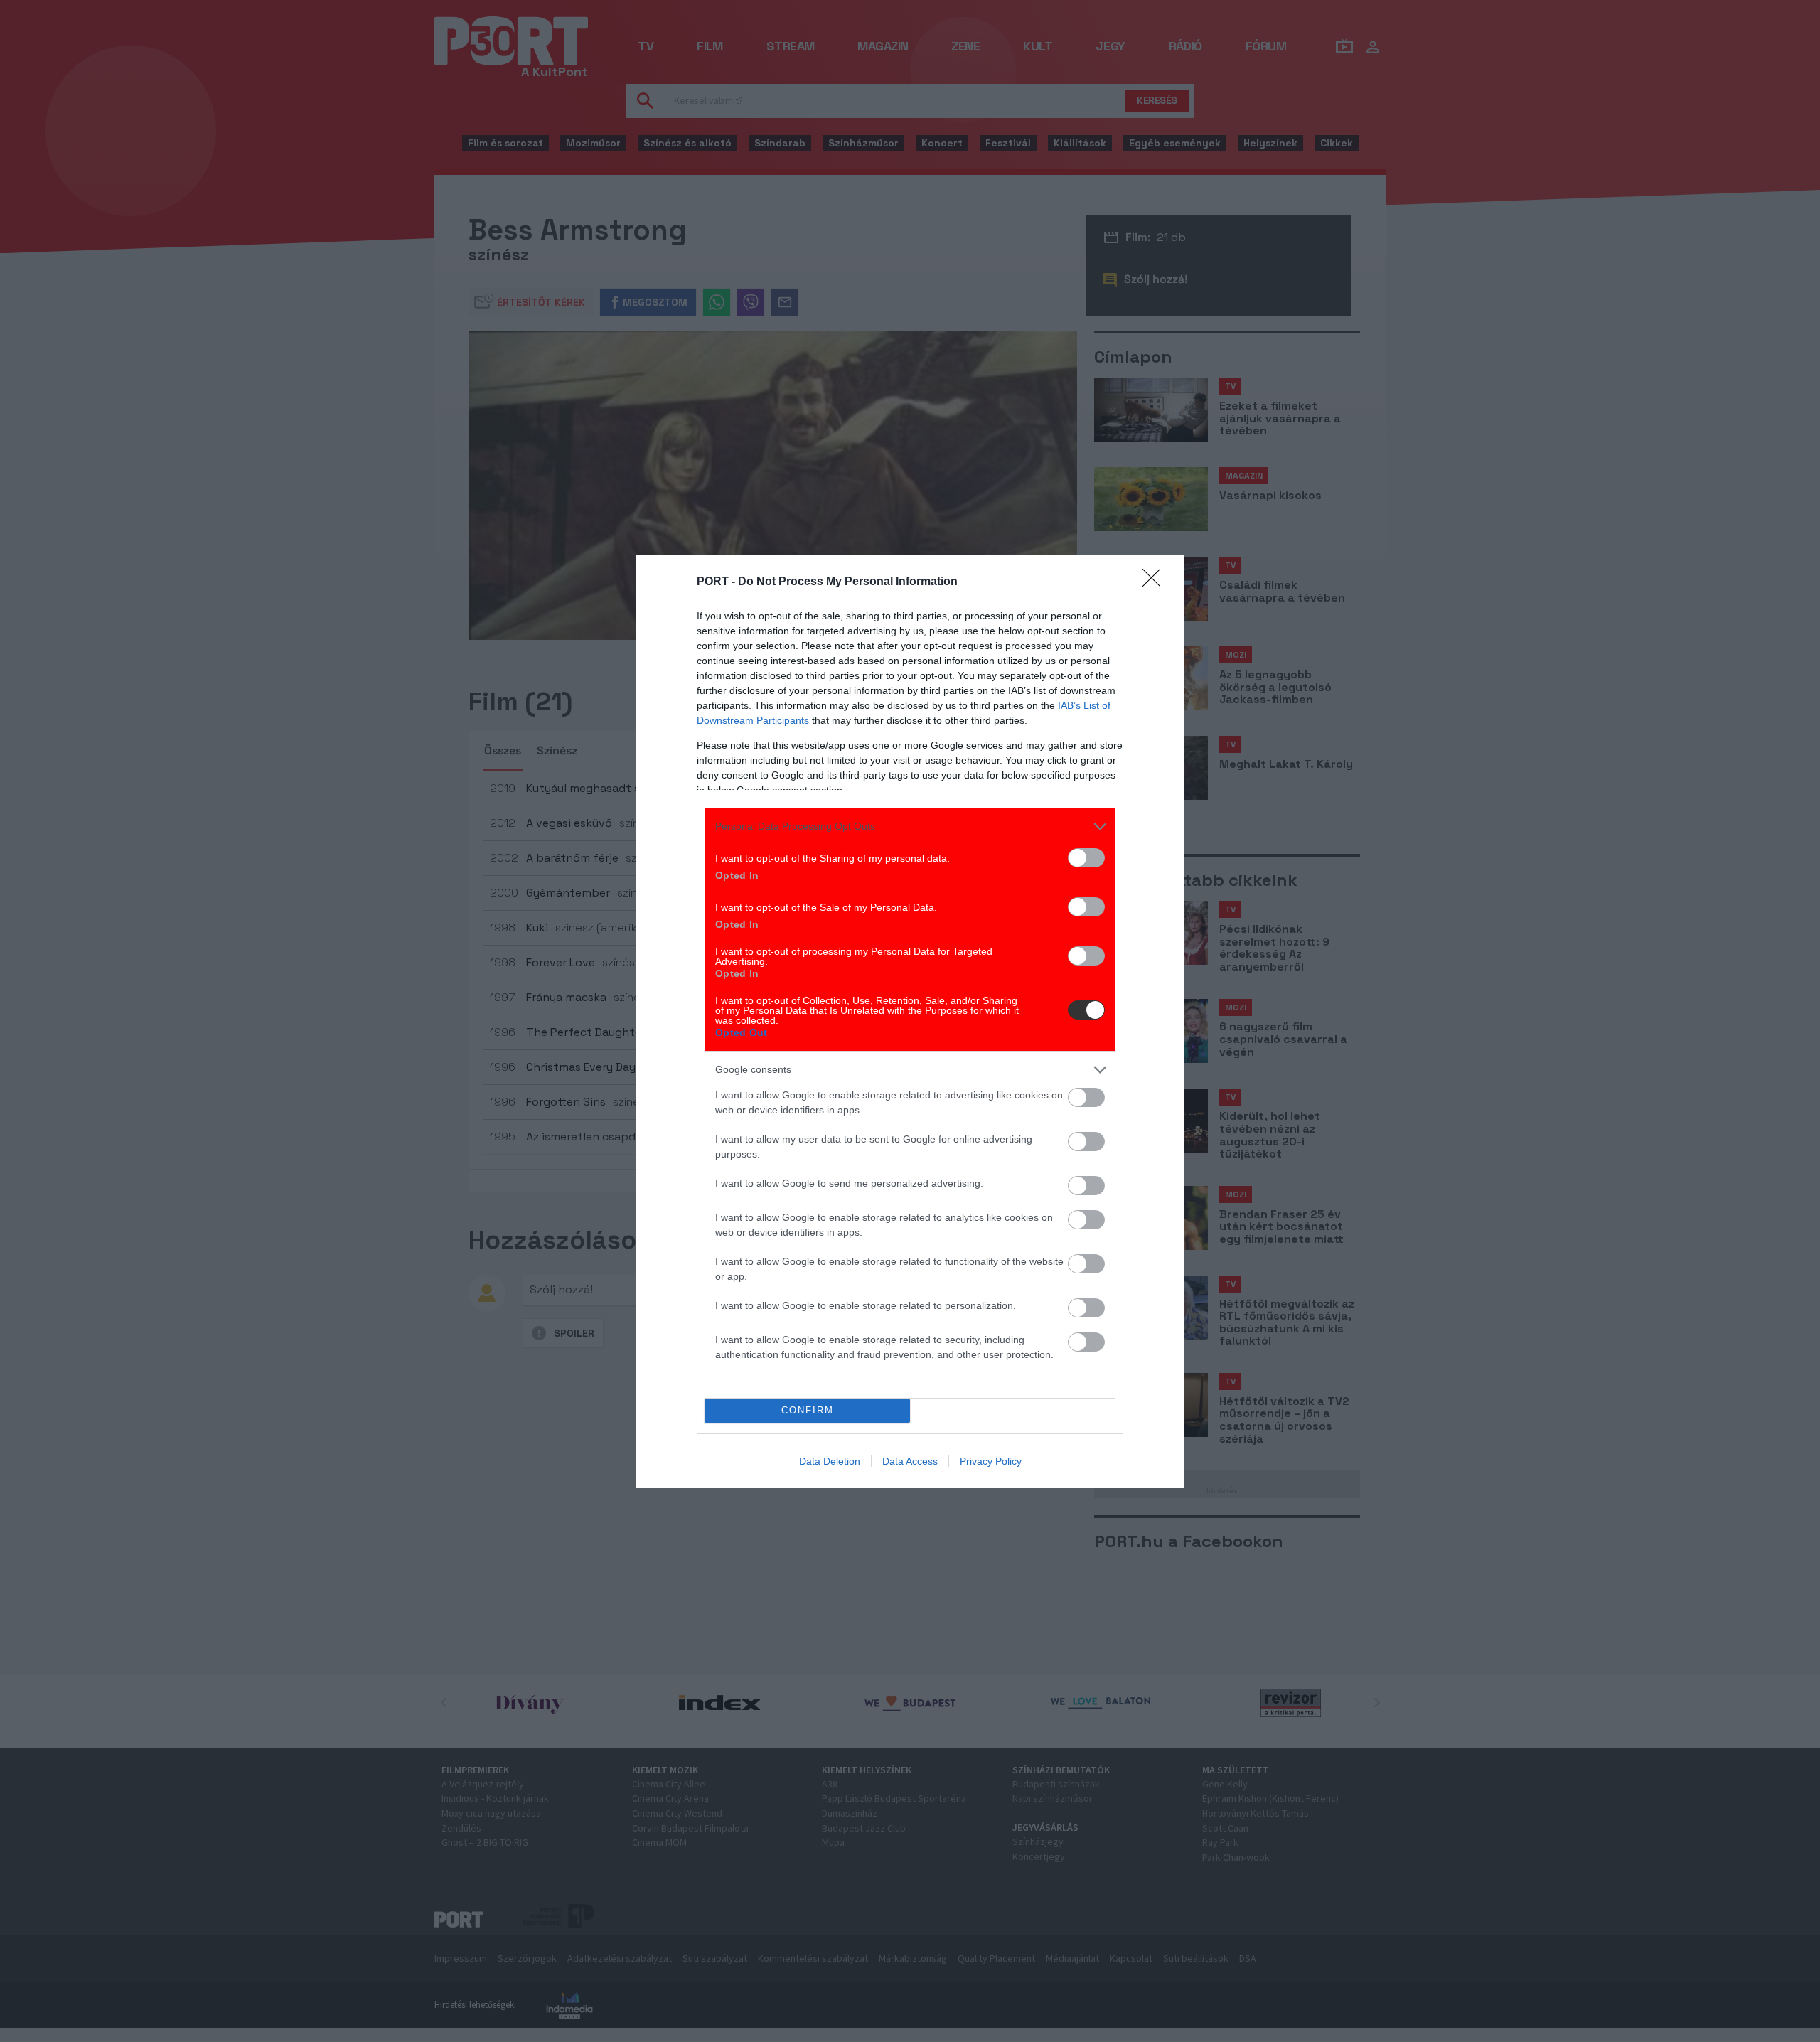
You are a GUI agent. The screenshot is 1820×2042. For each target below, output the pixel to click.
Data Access (910, 1461)
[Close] (1156, 582)
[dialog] (910, 1021)
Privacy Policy (991, 1461)
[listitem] (910, 827)
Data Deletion (830, 1461)
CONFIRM (808, 1410)
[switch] (1086, 858)
